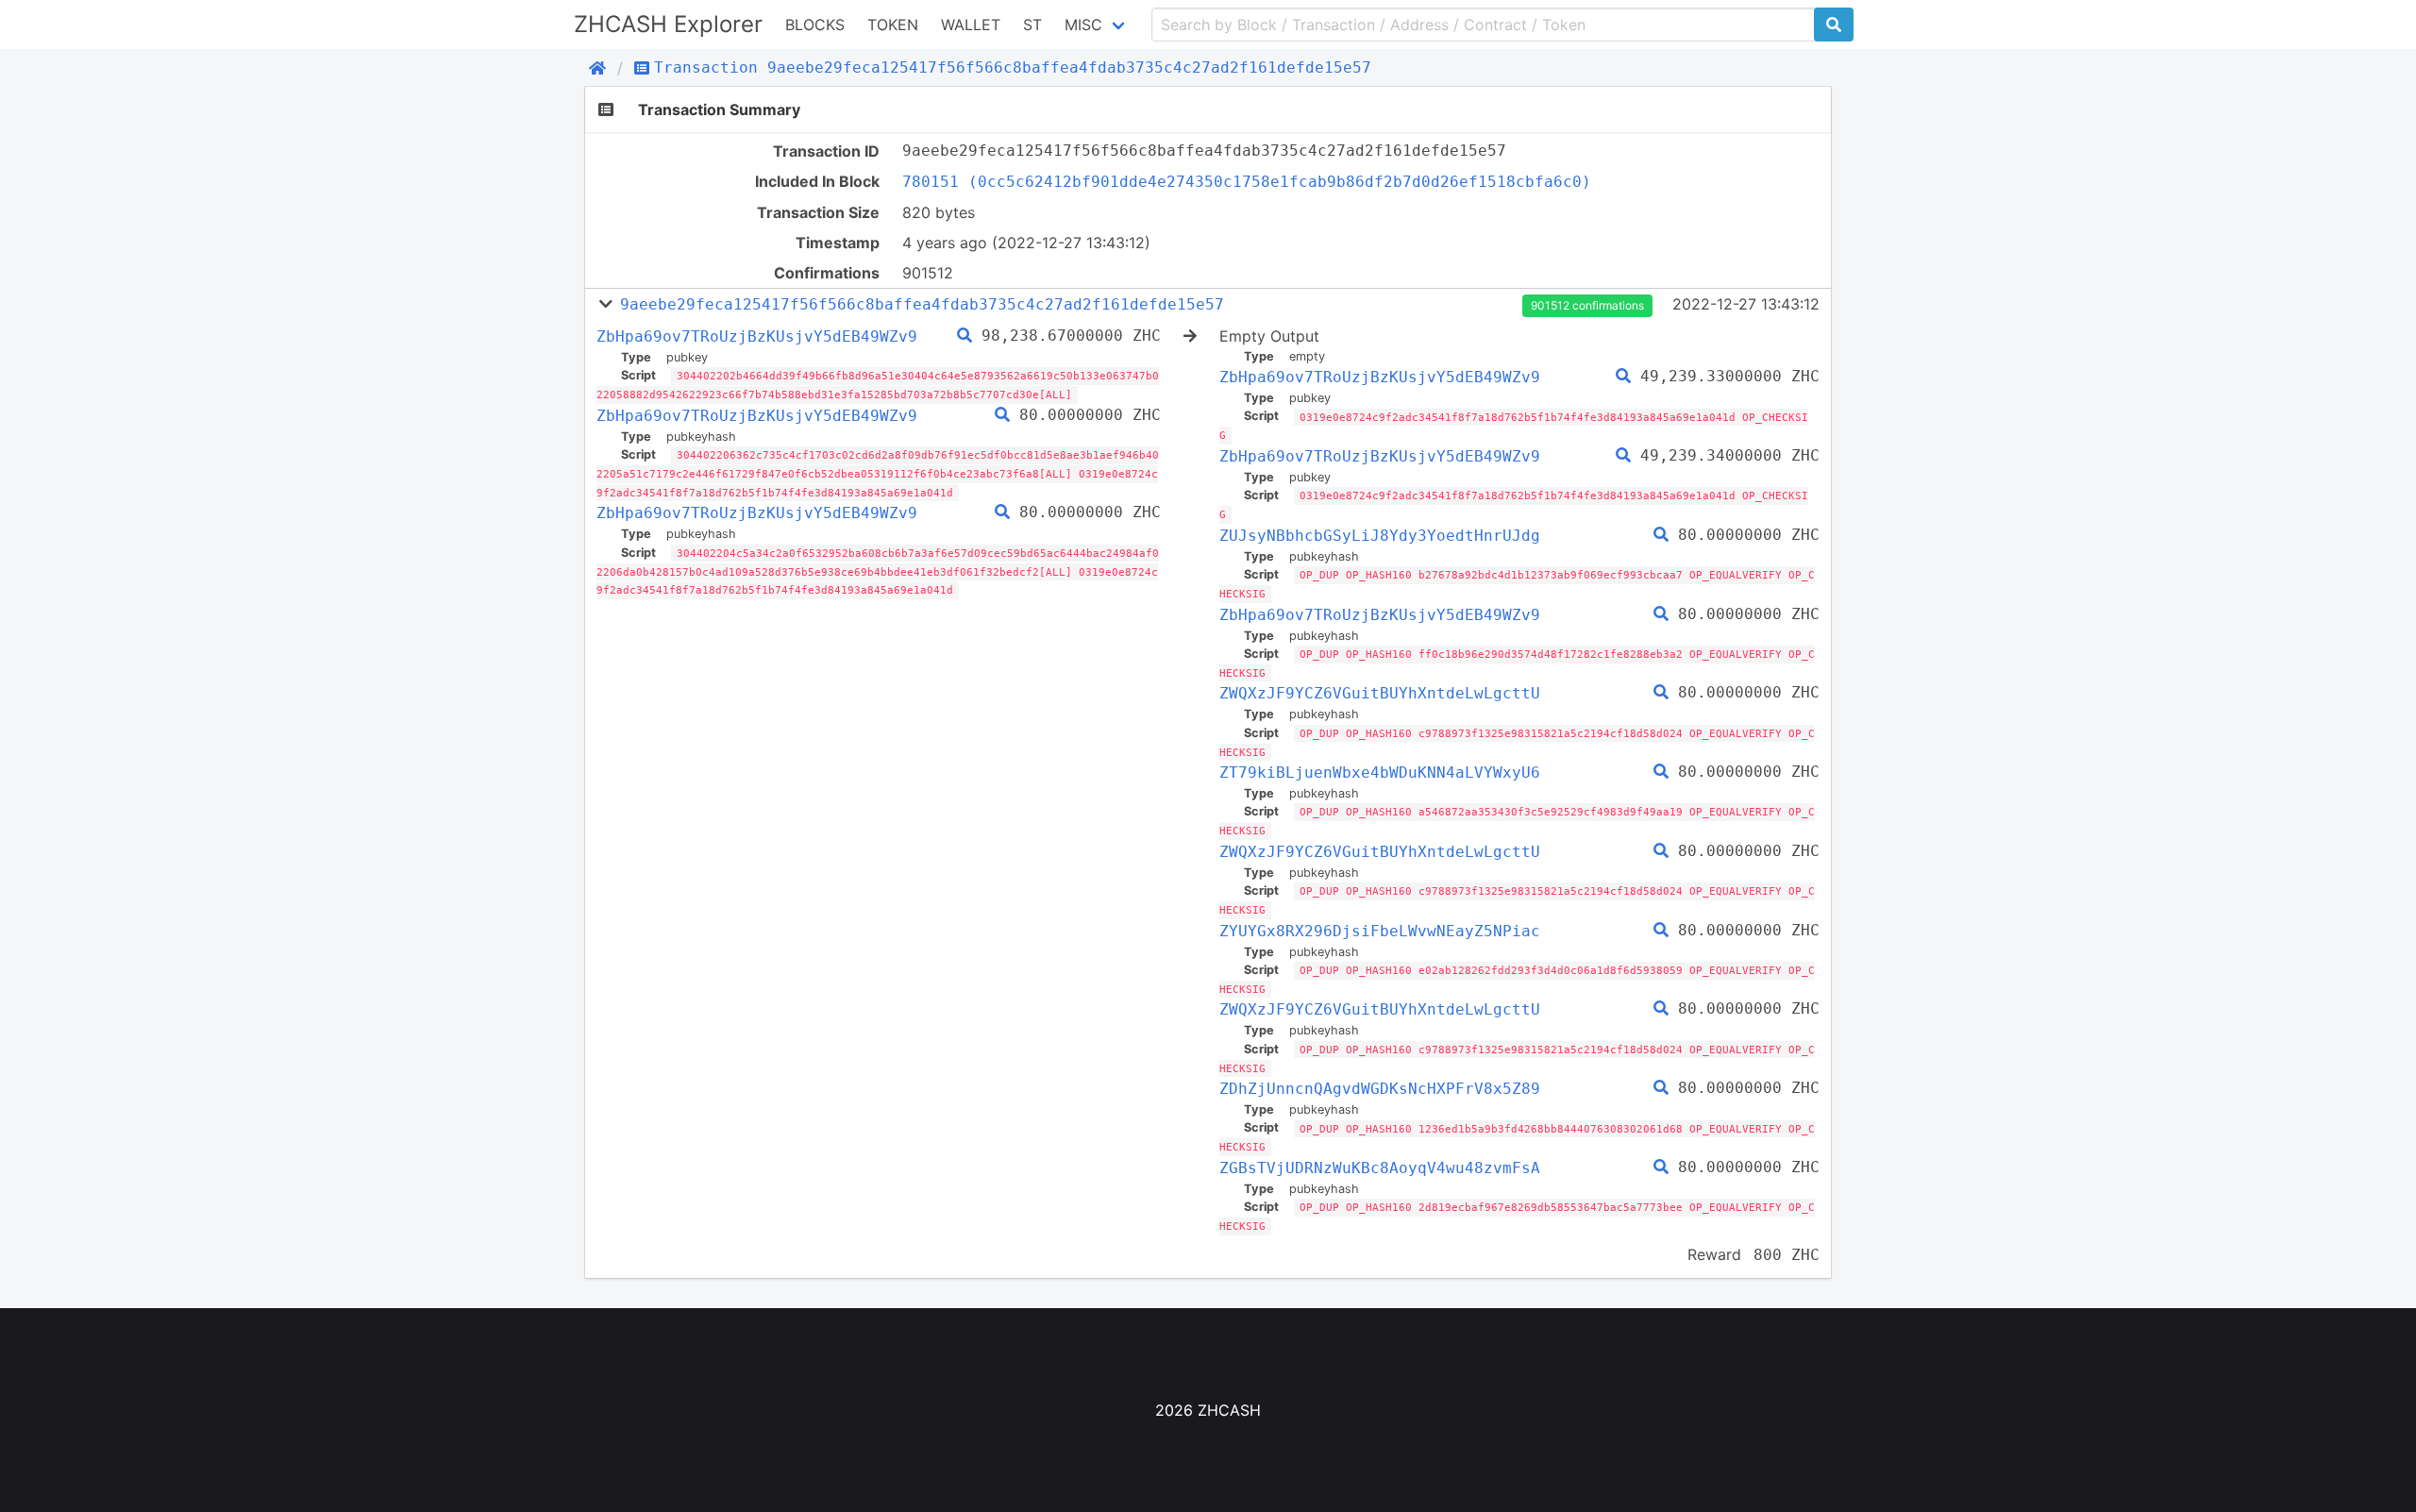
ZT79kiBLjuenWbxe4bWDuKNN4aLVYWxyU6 (1380, 773)
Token (893, 25)
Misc (1083, 25)
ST (1032, 25)
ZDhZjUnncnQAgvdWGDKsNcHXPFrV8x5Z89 (1380, 1089)
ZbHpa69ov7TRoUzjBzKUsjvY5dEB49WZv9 (757, 336)
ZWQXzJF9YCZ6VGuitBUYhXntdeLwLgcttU (1380, 693)
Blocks (815, 25)
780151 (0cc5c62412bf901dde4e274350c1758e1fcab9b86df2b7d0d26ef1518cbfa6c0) (1247, 182)
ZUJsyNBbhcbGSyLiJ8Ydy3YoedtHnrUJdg (1380, 536)
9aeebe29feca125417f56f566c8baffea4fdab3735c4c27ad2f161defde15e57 (922, 304)
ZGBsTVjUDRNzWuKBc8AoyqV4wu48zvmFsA (1380, 1168)
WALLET (971, 25)
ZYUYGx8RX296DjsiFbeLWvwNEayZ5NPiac (1380, 931)
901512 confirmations (1587, 305)
